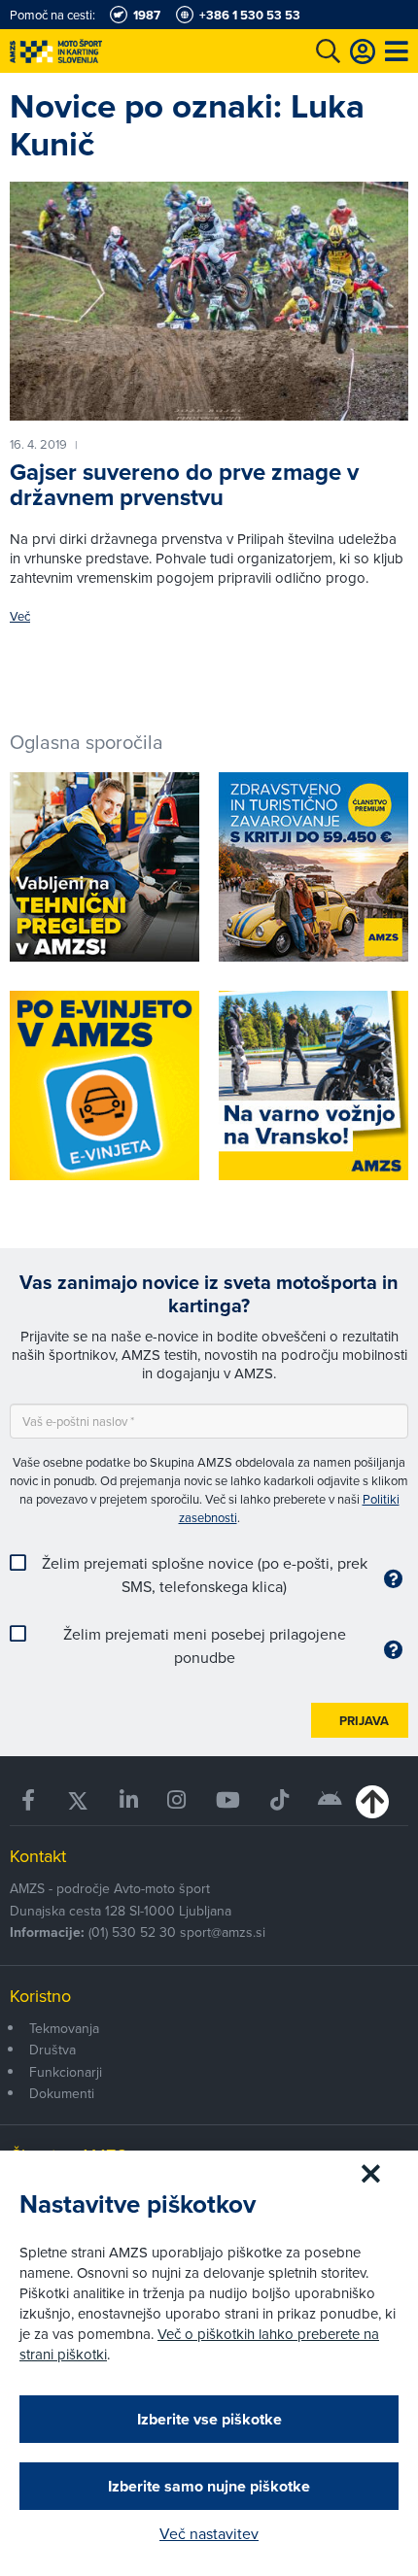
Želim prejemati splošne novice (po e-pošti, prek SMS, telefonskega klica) (205, 1575)
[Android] (331, 1800)
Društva (52, 2050)
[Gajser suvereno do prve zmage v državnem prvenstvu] (209, 301)
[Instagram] (177, 1800)
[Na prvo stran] (97, 51)
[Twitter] (78, 1800)
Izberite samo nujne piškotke (209, 2486)
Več (20, 616)
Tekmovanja (64, 2028)
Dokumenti (62, 2093)
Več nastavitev (209, 2533)
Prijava (364, 1721)
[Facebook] (29, 1800)
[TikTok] (279, 1800)
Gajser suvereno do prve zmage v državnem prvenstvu (184, 485)
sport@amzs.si (223, 1932)
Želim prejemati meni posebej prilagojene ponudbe (205, 1645)
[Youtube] (228, 1800)
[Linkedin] (129, 1800)
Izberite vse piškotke (209, 2419)
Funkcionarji (66, 2072)
